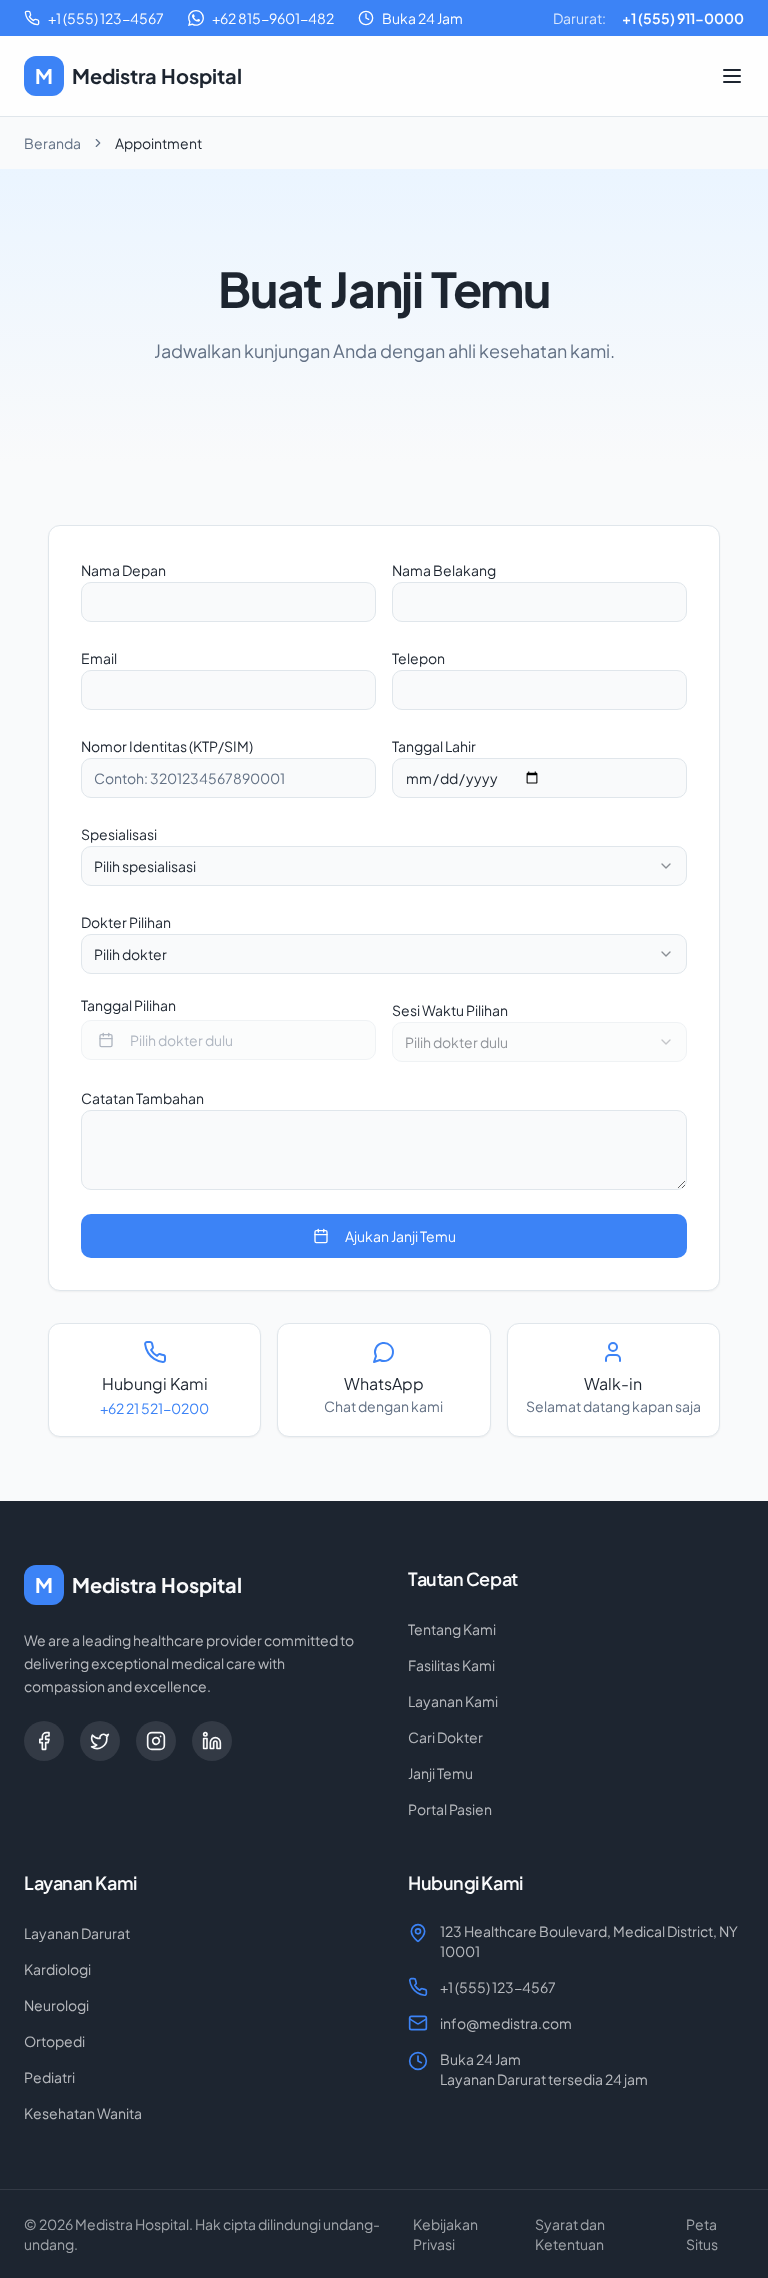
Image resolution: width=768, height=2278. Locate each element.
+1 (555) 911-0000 (683, 18)
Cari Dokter (445, 1737)
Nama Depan (123, 570)
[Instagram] (156, 1741)
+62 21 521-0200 (154, 1408)
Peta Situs (702, 2234)
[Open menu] (732, 76)
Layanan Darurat (77, 1933)
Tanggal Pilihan (128, 1005)
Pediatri (49, 2077)
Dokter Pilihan (126, 922)
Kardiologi (57, 1969)
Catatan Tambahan (142, 1098)
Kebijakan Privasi (445, 2234)
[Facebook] (44, 1741)
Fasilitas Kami (451, 1665)
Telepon (418, 658)
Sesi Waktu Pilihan (450, 1010)
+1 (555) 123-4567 (498, 1987)
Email (99, 658)
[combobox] (384, 866)
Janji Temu (440, 1773)
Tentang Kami (452, 1629)
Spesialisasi (119, 834)
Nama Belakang (444, 570)
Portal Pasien (450, 1809)
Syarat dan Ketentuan (570, 2234)
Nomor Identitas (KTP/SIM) (167, 746)
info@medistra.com (506, 2023)
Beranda (52, 143)
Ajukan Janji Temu (400, 1236)
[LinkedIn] (212, 1741)
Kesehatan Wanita (83, 2113)
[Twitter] (100, 1741)
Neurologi (56, 2005)
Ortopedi (54, 2041)
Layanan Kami (453, 1701)
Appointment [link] (158, 143)
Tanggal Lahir (434, 746)
